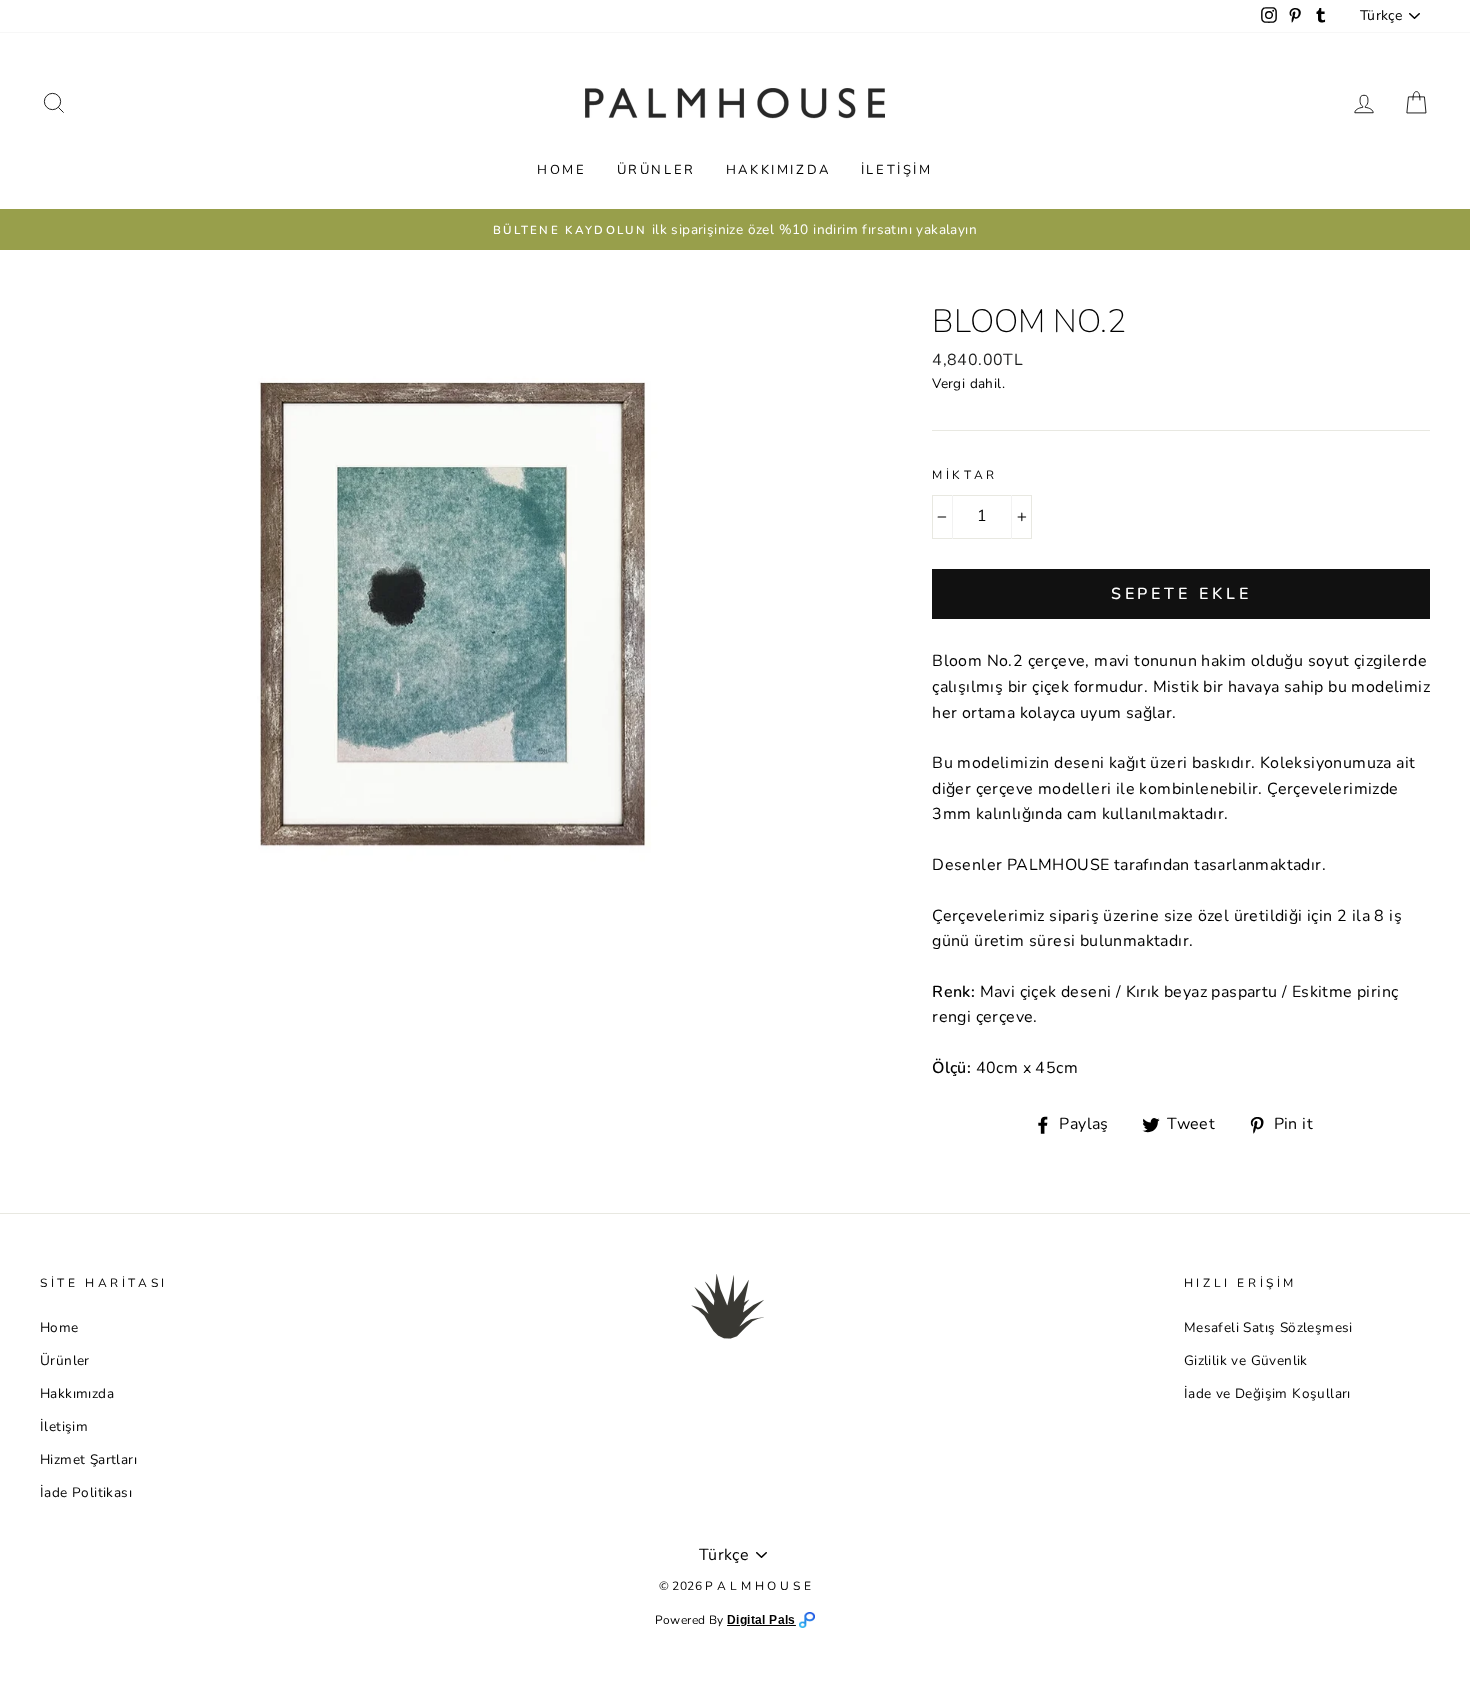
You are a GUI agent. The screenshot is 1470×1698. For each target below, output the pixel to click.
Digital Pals (761, 1620)
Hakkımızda (778, 170)
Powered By (691, 1620)
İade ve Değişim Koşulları (1267, 1393)
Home (561, 170)
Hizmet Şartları (88, 1459)
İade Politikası (86, 1492)
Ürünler (656, 170)
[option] (735, 230)
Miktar (965, 475)
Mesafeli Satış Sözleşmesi (1268, 1327)
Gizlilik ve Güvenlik (1246, 1360)
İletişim (897, 170)
